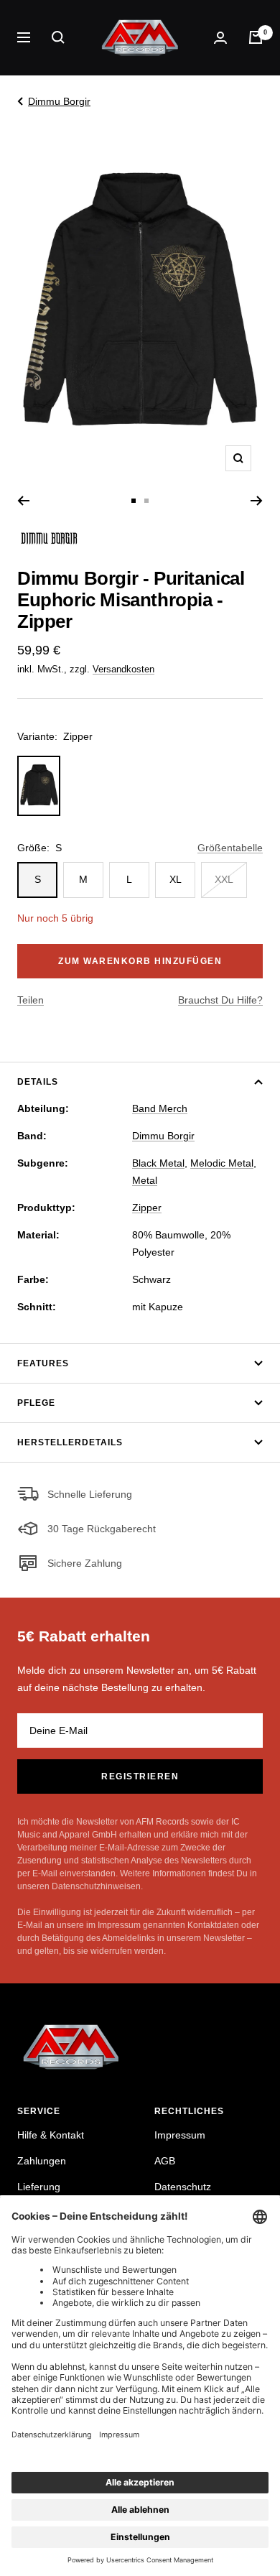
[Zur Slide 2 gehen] (146, 501)
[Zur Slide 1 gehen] (134, 501)
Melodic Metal (222, 1163)
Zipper (147, 1208)
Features (43, 1363)
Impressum (180, 2135)
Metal (145, 1180)
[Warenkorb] (256, 37)
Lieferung (39, 2187)
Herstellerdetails (70, 1442)
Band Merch (160, 1108)
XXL (224, 879)
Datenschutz (183, 2187)
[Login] (220, 38)
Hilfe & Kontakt (51, 2135)
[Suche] (58, 37)
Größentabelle (230, 848)
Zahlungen (42, 2161)
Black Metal (158, 1163)
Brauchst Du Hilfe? (220, 1000)
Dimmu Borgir (59, 101)
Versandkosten (123, 669)
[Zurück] (23, 501)
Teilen (31, 1000)
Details (38, 1082)
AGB (165, 2161)
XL (176, 879)
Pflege (36, 1403)
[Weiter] (257, 501)
